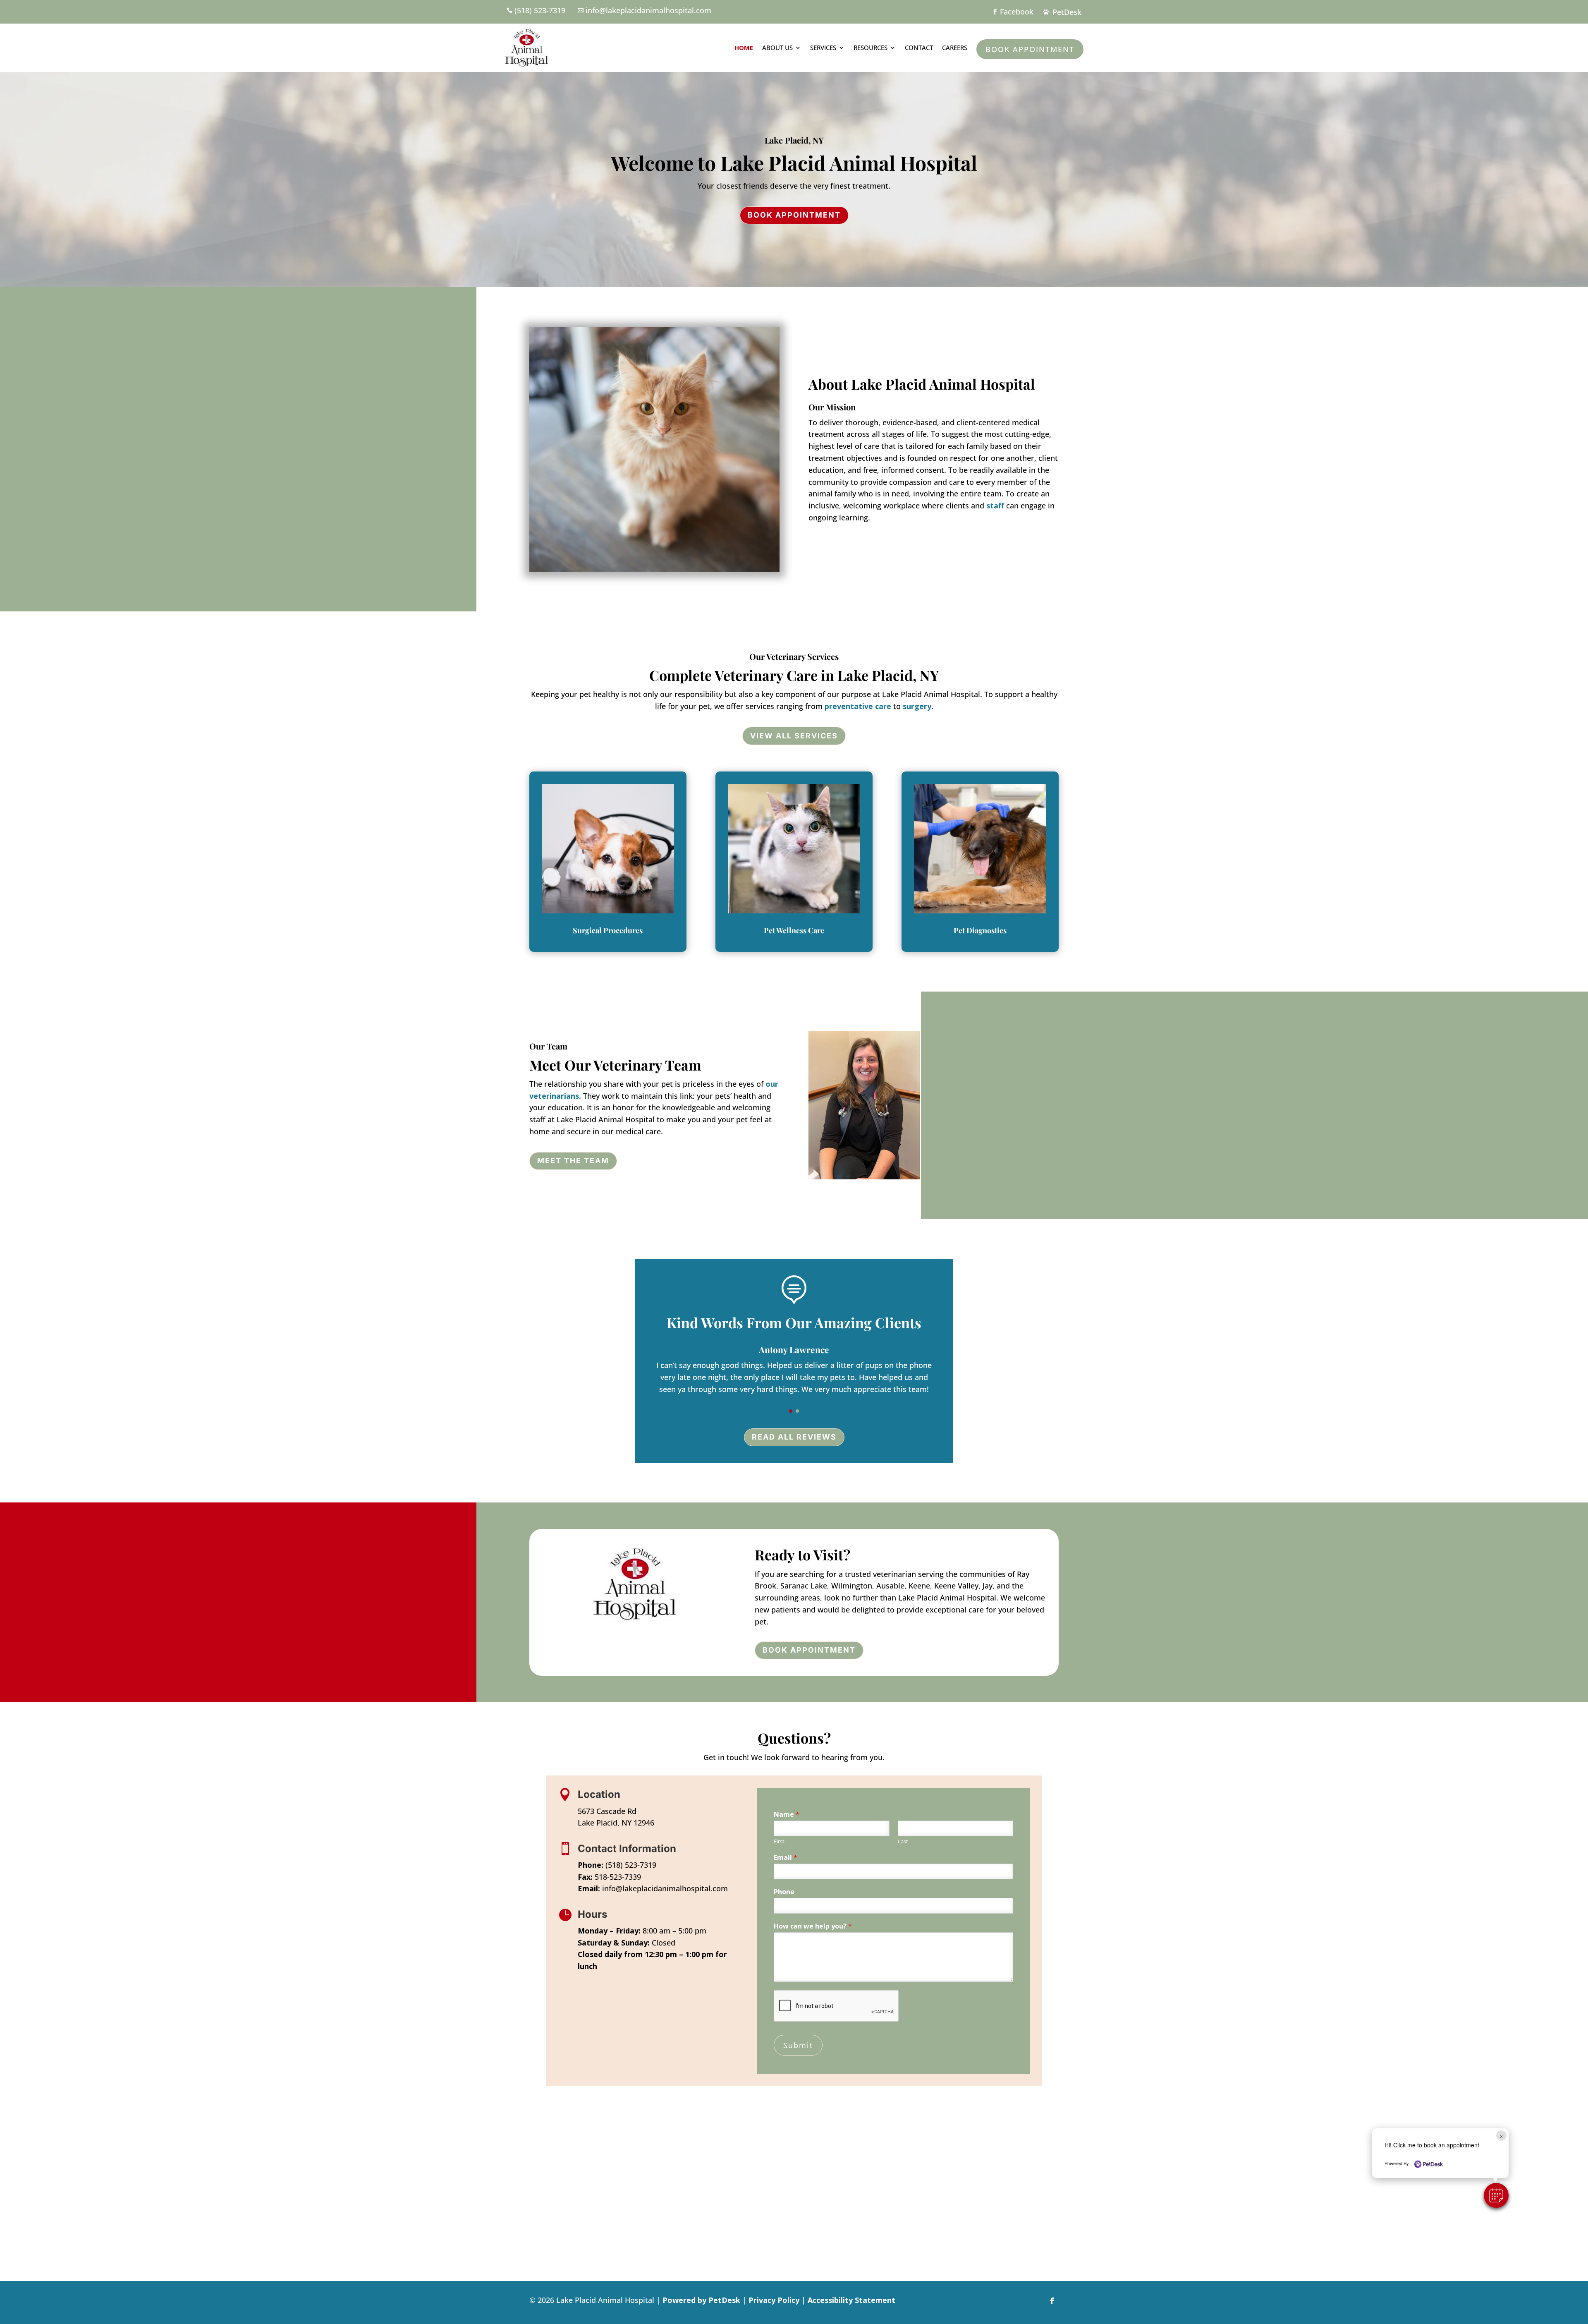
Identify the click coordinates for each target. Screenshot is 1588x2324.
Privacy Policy (774, 2300)
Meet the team (573, 1161)
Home (744, 48)
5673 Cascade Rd (607, 1811)
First (779, 1841)
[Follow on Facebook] (1052, 2301)
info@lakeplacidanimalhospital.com (665, 1888)
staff (995, 506)
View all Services (794, 736)
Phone (784, 1892)
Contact (919, 48)
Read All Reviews (794, 1437)
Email (786, 1858)
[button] (791, 1411)
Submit (798, 2045)
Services (823, 48)
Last (903, 1841)
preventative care (858, 706)
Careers (955, 48)
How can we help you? (813, 1926)
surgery (917, 706)
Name (787, 1815)
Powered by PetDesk (701, 2300)
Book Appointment (1030, 49)
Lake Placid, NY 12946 (616, 1823)
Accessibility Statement (851, 2300)
